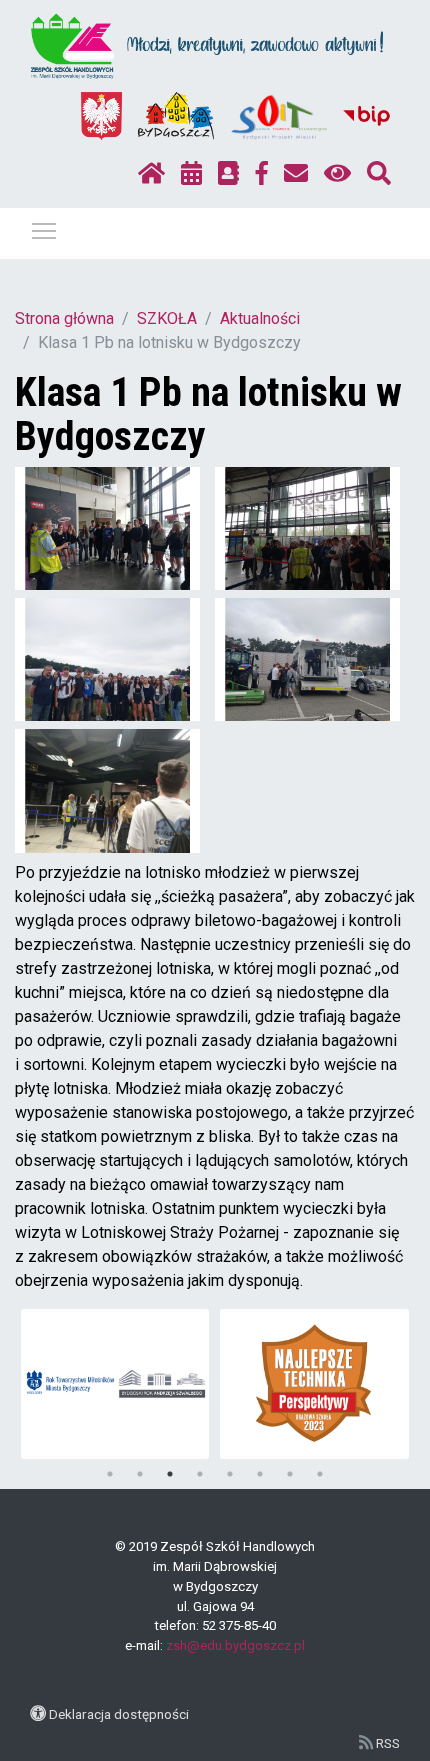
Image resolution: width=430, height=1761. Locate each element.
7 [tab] (290, 1474)
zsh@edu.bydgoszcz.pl (235, 1645)
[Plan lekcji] (191, 174)
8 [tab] (320, 1474)
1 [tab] (110, 1474)
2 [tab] (140, 1474)
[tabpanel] (115, 1384)
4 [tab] (200, 1474)
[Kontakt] (296, 174)
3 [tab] (170, 1474)
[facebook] (262, 174)
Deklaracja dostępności (119, 1714)
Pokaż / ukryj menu (44, 230)
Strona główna (64, 318)
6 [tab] (260, 1474)
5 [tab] (230, 1474)
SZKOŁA (167, 318)
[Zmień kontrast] (337, 174)
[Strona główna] (151, 174)
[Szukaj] (379, 174)
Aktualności (260, 318)
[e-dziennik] (228, 174)
